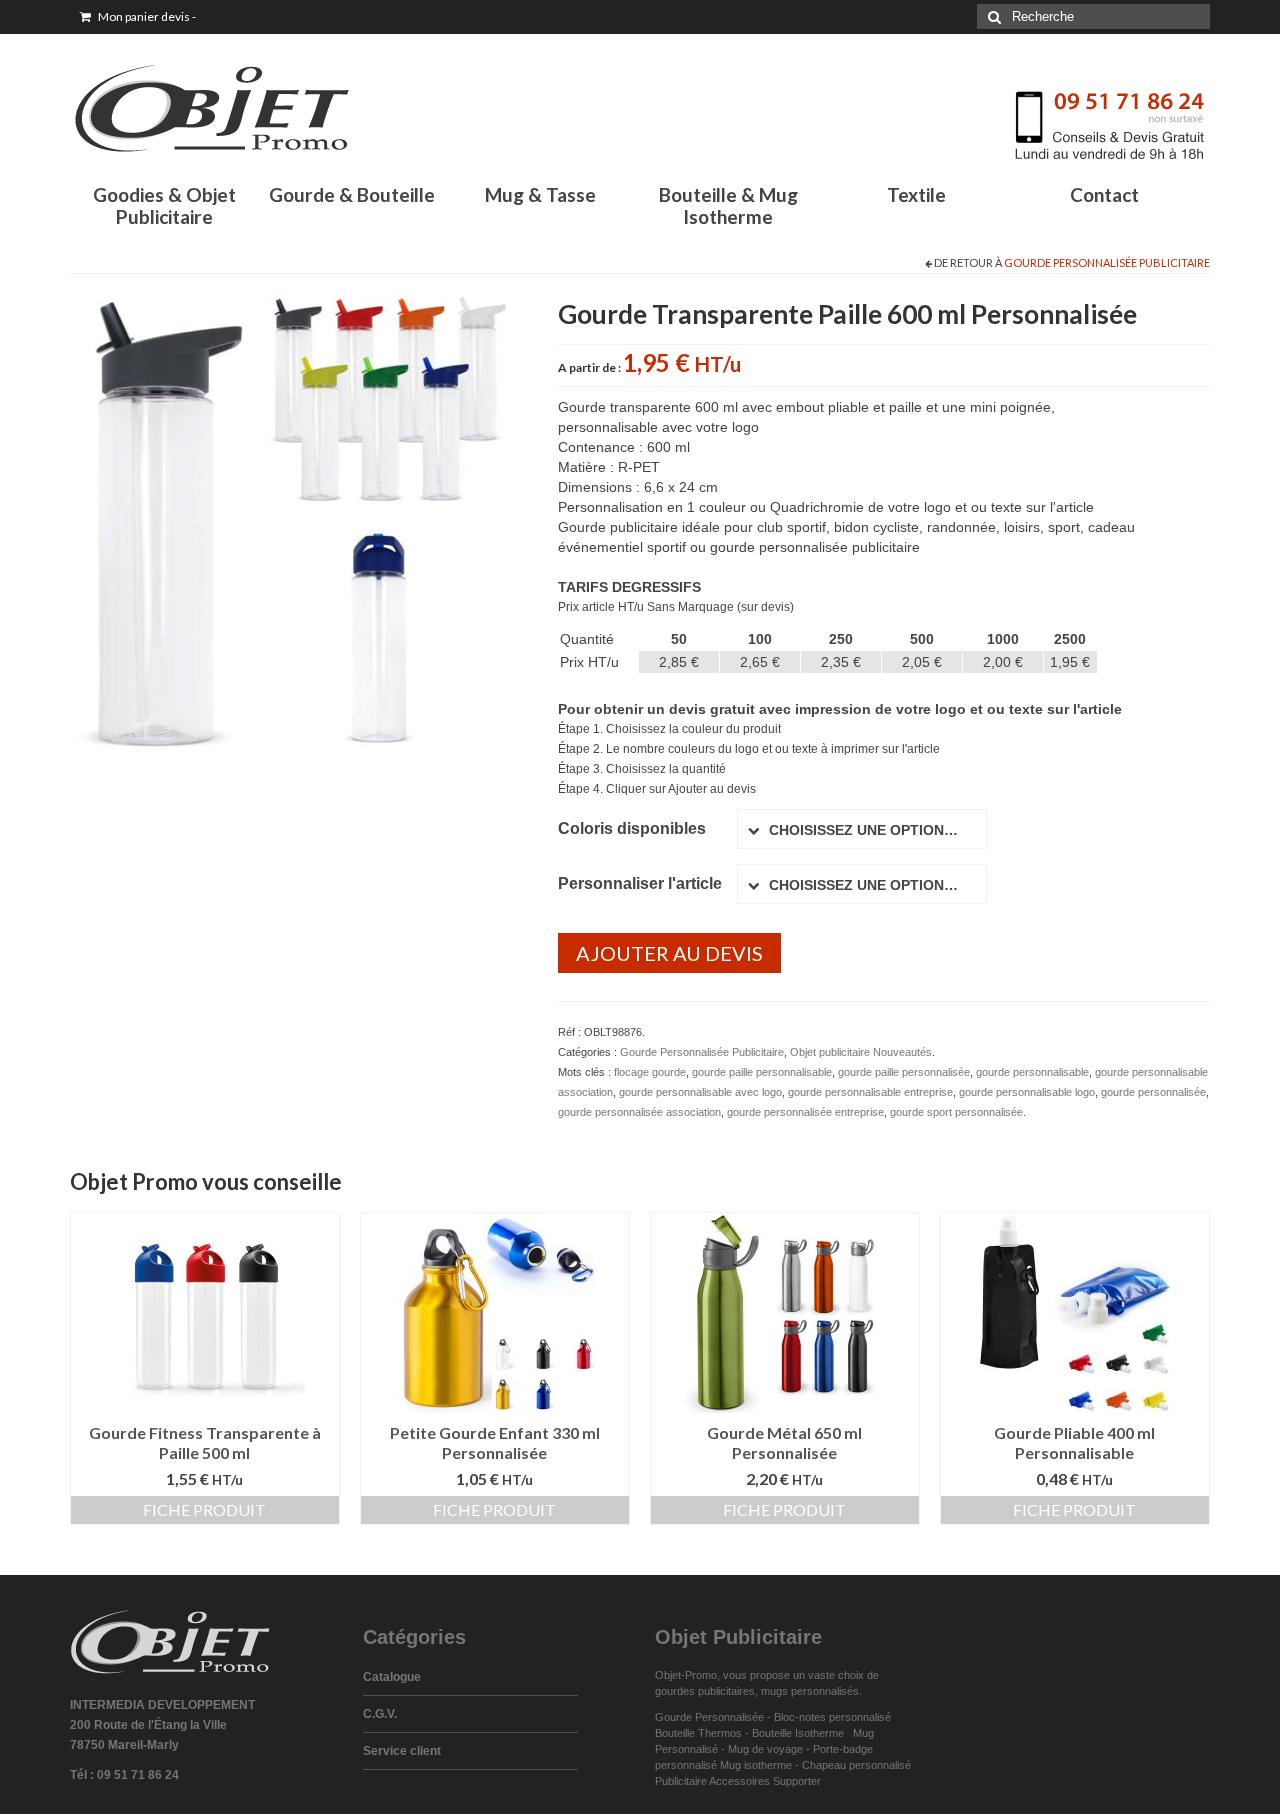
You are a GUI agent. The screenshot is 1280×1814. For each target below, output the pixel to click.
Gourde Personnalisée (709, 1717)
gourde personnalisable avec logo (700, 1092)
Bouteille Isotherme (801, 1733)
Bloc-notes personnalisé (832, 1717)
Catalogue (392, 1677)
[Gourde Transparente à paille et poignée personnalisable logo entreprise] (299, 521)
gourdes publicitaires (705, 1691)
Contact (1104, 194)
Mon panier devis (146, 16)
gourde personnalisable (1032, 1072)
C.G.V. (380, 1714)
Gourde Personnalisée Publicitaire (1107, 262)
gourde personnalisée (1153, 1092)
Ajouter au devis (669, 953)
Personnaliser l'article (640, 883)
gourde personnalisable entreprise (870, 1092)
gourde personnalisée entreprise (805, 1112)
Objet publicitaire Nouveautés (861, 1052)
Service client (402, 1751)
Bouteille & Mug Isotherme (728, 205)
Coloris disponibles (632, 828)
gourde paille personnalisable (762, 1072)
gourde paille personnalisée (904, 1072)
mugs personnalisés (810, 1691)
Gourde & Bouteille (352, 194)
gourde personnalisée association (639, 1112)
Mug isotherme (756, 1765)
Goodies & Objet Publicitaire (164, 205)
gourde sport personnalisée (956, 1112)
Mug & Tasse (540, 194)
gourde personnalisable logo (1027, 1092)
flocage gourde (650, 1072)
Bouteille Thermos (698, 1733)
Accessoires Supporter (765, 1781)
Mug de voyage (765, 1749)
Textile (916, 194)
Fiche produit (204, 1509)
